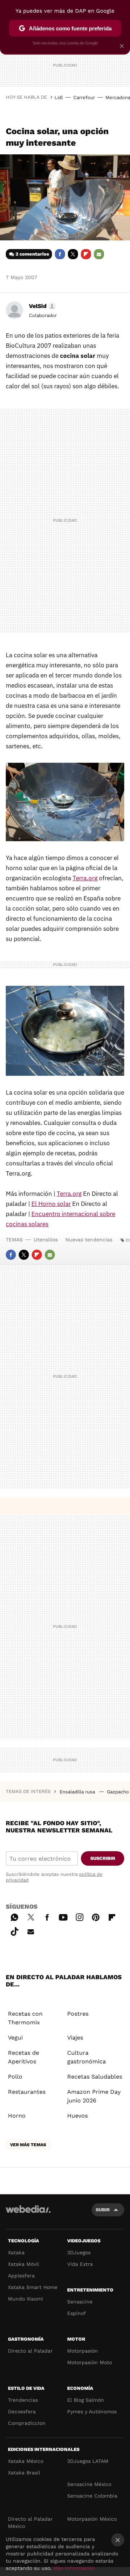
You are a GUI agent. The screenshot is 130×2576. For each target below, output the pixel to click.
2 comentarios (32, 254)
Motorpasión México (92, 2519)
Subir (103, 2210)
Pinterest (96, 1916)
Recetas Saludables (95, 2077)
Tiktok (14, 1930)
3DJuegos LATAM (88, 2461)
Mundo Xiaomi (25, 2299)
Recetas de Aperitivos (23, 2057)
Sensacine (80, 2302)
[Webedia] (28, 2214)
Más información (74, 2568)
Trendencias (23, 2400)
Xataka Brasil (24, 2473)
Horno (17, 2116)
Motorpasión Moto (90, 2362)
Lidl (59, 97)
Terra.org (85, 878)
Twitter (73, 254)
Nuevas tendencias (89, 1240)
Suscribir (103, 1858)
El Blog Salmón (86, 2400)
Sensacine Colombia (92, 2496)
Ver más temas (28, 2145)
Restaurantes (27, 2092)
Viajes (75, 2038)
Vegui (15, 2038)
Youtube (63, 1916)
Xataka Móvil (23, 2264)
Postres (78, 2014)
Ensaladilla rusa (78, 1792)
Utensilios (46, 1240)
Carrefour (84, 97)
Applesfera (21, 2276)
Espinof (77, 2313)
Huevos (77, 2116)
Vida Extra (80, 2264)
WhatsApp (14, 1916)
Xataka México (26, 2461)
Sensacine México (89, 2484)
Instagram (79, 1916)
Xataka (16, 2252)
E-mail (99, 254)
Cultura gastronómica (86, 2057)
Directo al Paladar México (30, 2522)
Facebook (60, 254)
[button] (41, 306)
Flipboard (86, 254)
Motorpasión (83, 2351)
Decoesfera (22, 2412)
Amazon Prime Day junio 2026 (94, 2096)
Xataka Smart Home (33, 2287)
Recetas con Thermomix (25, 2018)
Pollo (15, 2077)
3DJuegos (79, 2252)
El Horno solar (51, 1204)
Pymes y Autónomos (92, 2412)
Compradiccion (27, 2423)
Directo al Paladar (30, 2351)
